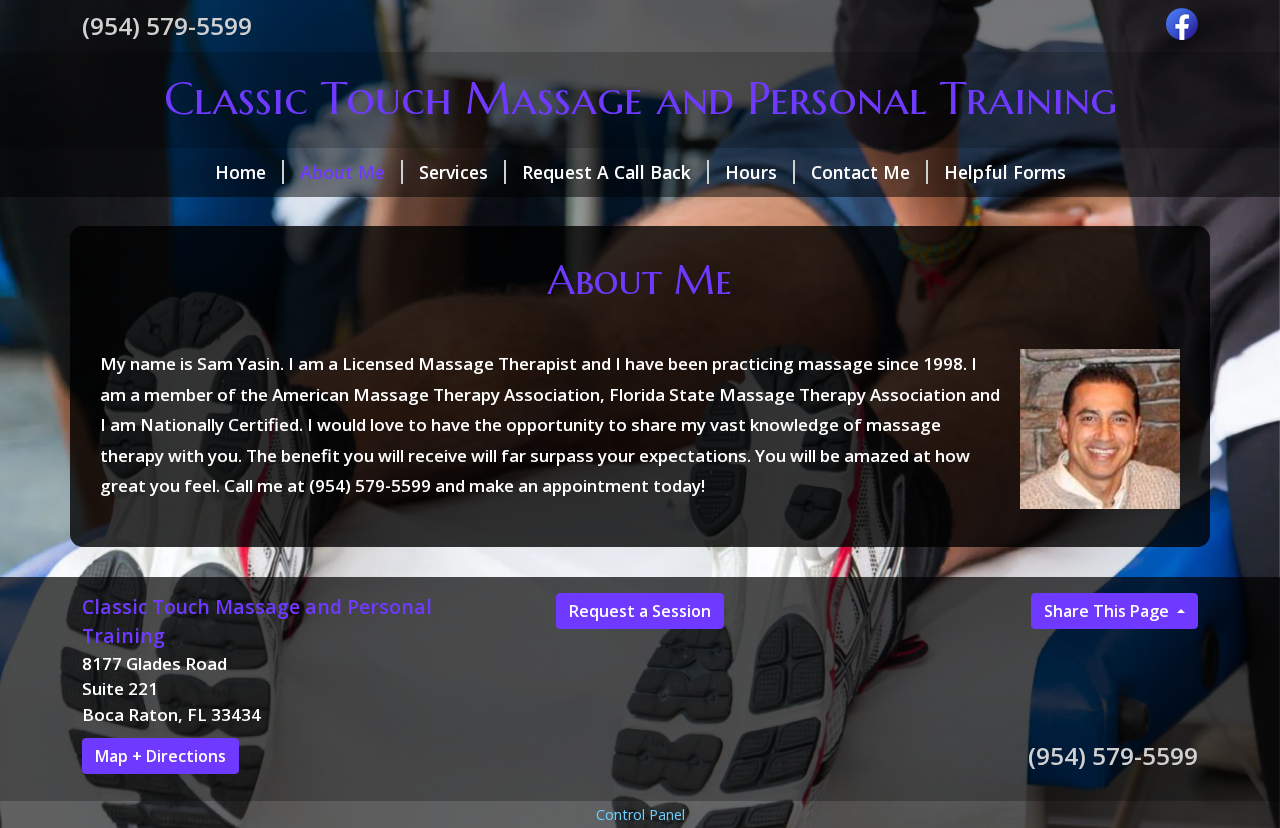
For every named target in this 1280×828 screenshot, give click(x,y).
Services (453, 172)
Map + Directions (160, 756)
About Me (342, 172)
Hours (751, 172)
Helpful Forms (1005, 172)
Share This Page (1108, 611)
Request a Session (640, 611)
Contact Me (860, 172)
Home (240, 172)
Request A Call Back (606, 172)
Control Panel (640, 814)
